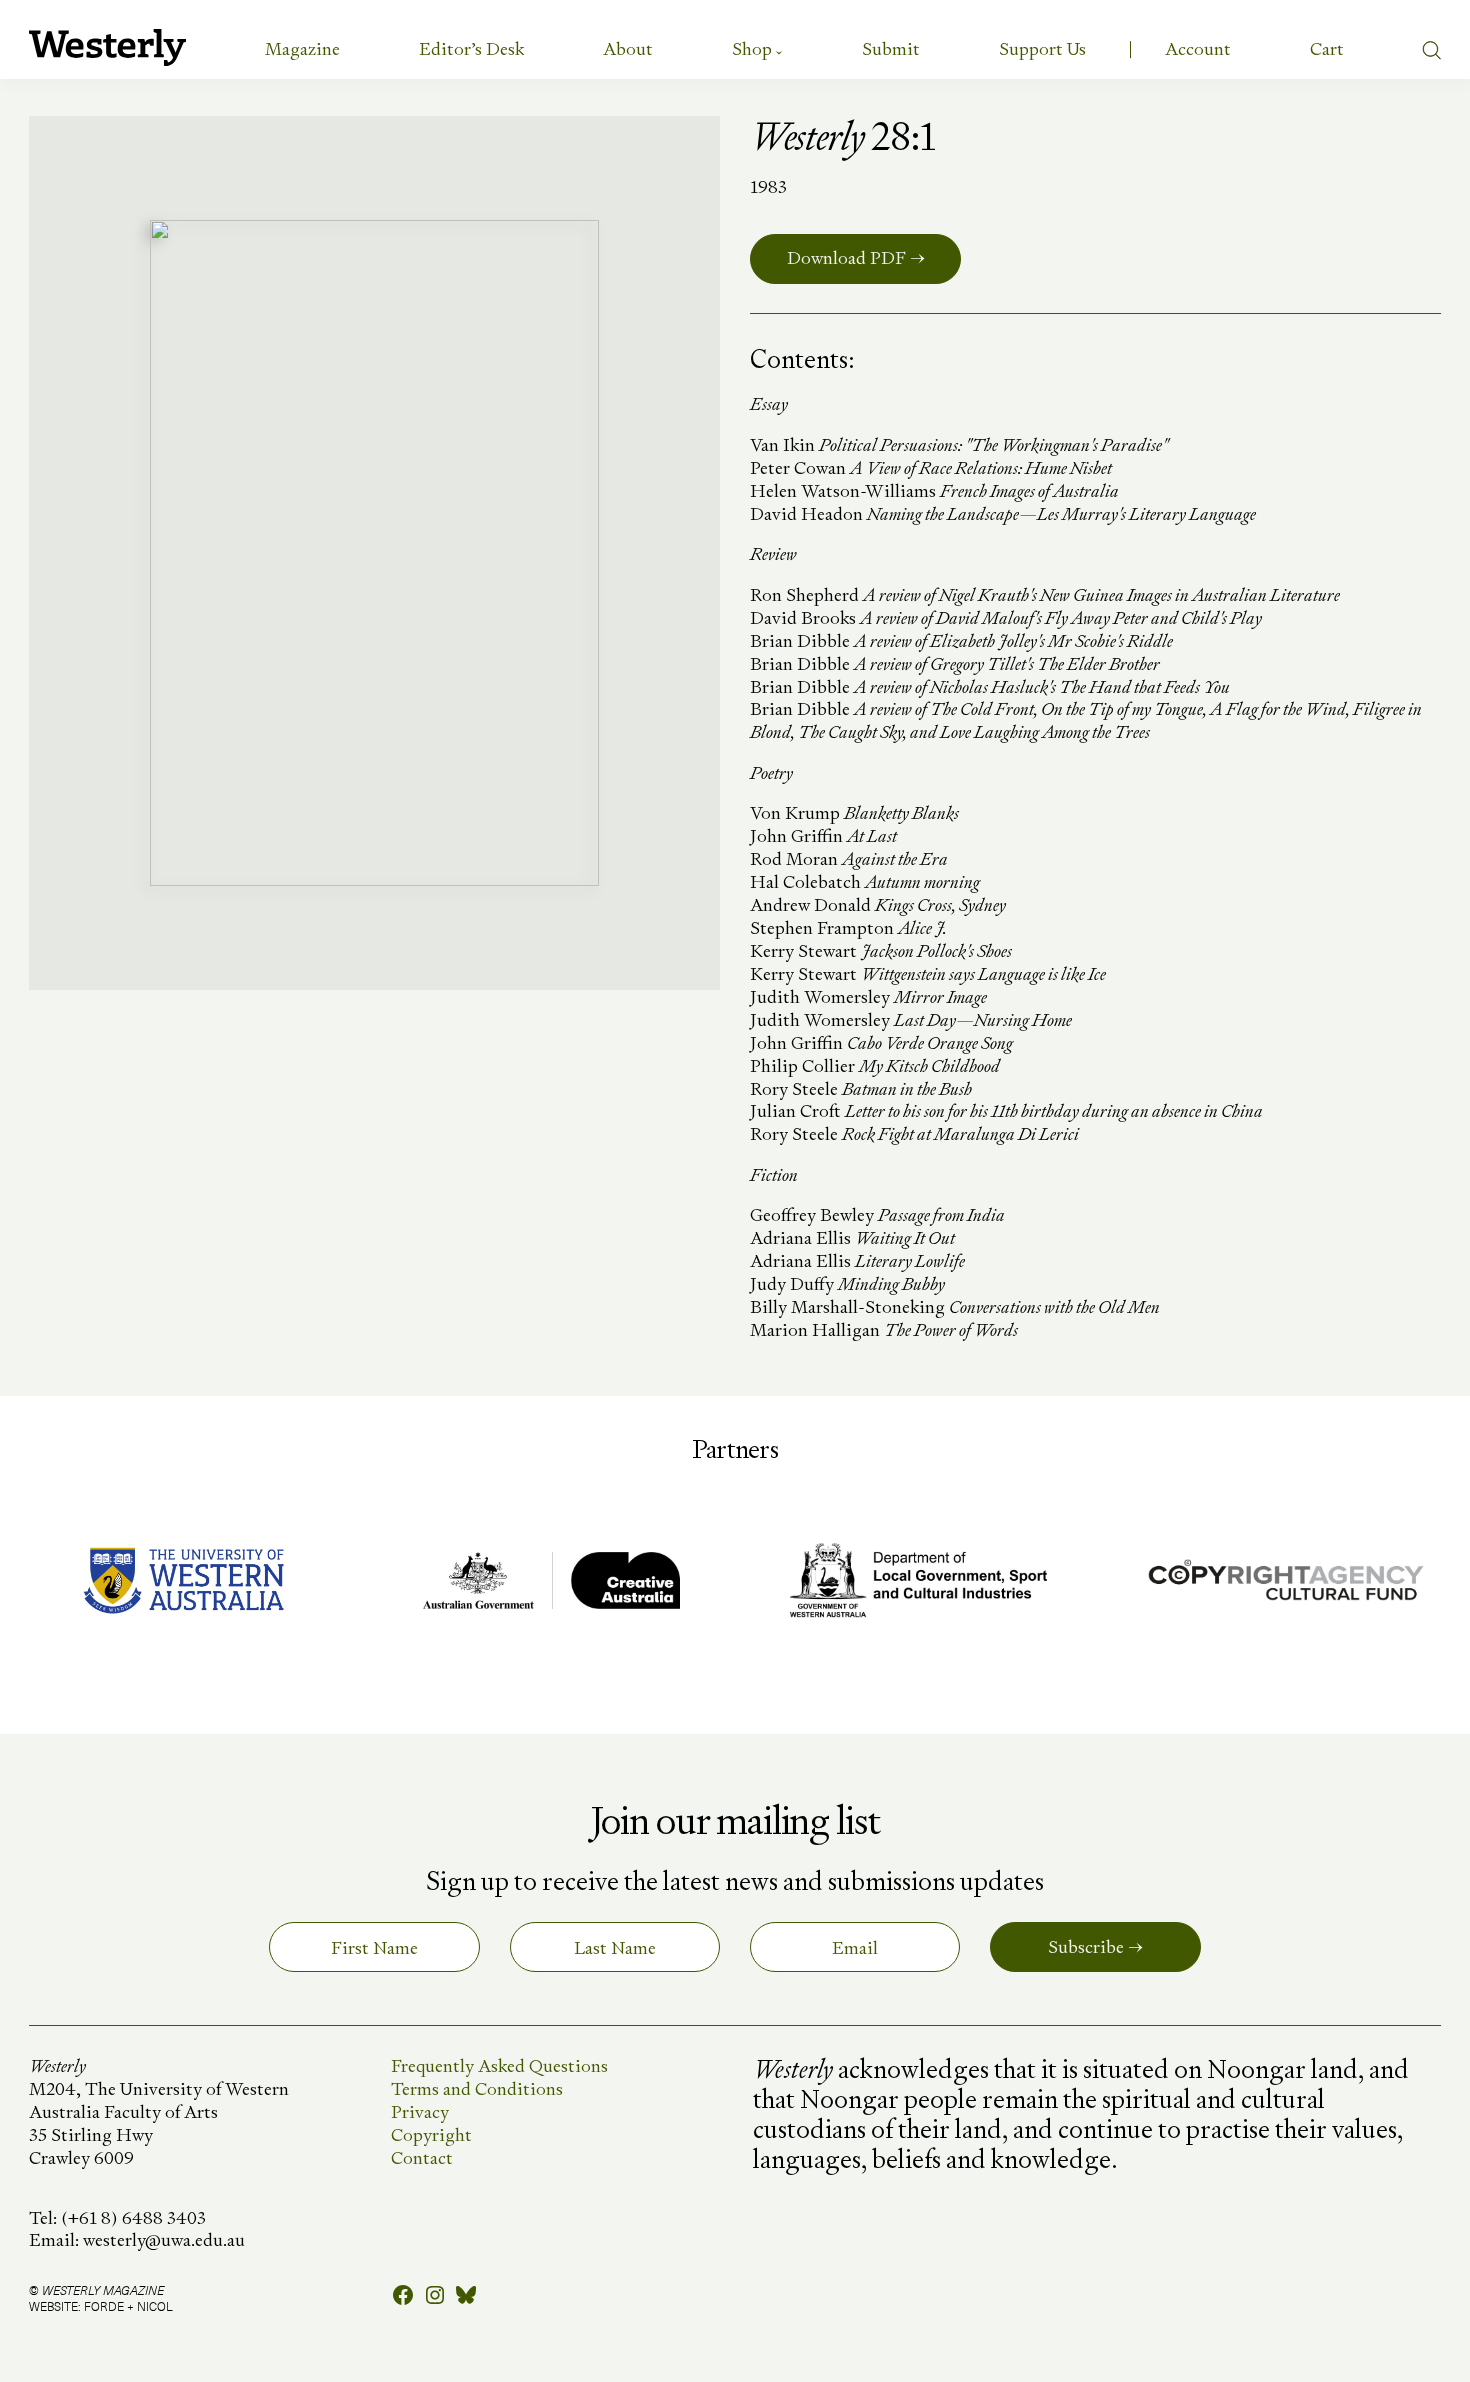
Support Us (1042, 48)
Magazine (302, 48)
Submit (891, 48)
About (628, 48)
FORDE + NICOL (128, 2306)
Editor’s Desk (471, 48)
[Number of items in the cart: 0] (1327, 49)
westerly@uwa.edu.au (164, 2239)
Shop (752, 48)
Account (1198, 48)
